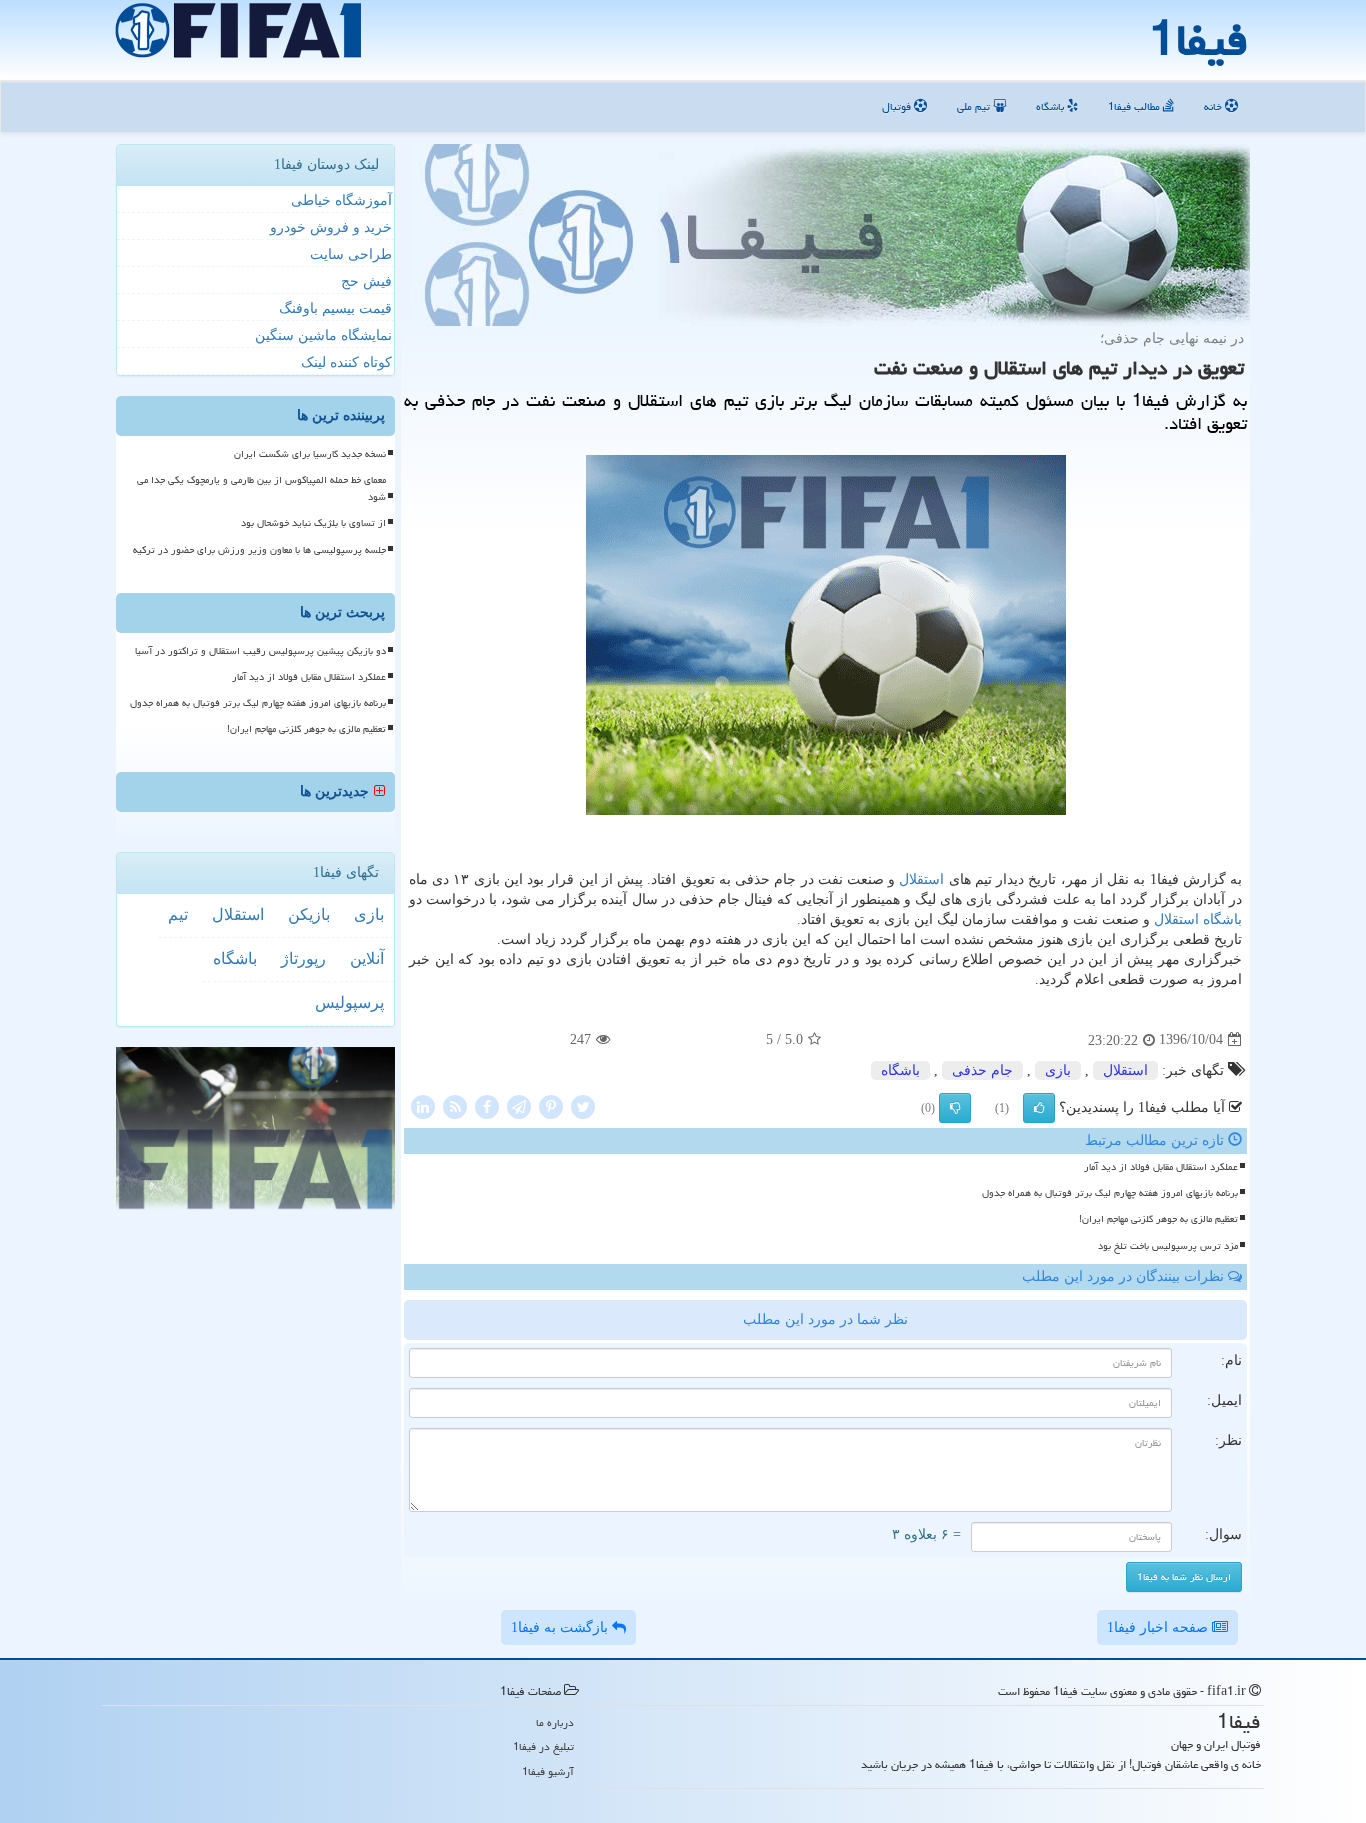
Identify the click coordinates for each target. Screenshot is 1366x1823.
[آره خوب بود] (1039, 1108)
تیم (178, 914)
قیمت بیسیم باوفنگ (335, 308)
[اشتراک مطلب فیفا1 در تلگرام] (519, 1105)
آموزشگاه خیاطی (341, 200)
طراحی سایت (351, 254)
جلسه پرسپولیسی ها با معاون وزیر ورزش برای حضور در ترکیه (259, 550)
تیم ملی (975, 106)
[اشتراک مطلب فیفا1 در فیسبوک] (487, 1105)
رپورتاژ (303, 958)
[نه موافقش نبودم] (955, 1108)
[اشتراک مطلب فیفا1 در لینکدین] (423, 1105)
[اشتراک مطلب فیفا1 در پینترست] (551, 1105)
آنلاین (367, 958)
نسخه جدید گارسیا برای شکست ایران (310, 454)
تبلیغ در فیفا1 (543, 1746)
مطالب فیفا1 (1135, 106)
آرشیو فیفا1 (548, 1771)
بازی (1058, 1070)
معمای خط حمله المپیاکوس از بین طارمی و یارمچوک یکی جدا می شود (261, 488)
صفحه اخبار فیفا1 (1159, 1627)
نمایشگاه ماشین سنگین (323, 335)
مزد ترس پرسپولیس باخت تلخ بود (1168, 1246)
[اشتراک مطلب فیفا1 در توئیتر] (583, 1105)
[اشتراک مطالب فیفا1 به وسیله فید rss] (455, 1105)
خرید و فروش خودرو (331, 227)
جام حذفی (982, 1070)
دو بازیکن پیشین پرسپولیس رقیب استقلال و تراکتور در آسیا (260, 651)
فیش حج (366, 281)
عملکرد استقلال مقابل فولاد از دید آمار (1161, 1167)
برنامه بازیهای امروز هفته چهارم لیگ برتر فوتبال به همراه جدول (1110, 1193)
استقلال (921, 879)
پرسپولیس (349, 1002)
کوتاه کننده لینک (346, 362)
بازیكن (309, 914)
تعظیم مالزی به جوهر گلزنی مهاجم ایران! (1158, 1219)
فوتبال (898, 106)
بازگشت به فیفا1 (561, 1627)
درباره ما (555, 1722)
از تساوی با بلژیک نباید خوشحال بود (313, 523)
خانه (1214, 106)
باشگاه (1051, 106)
